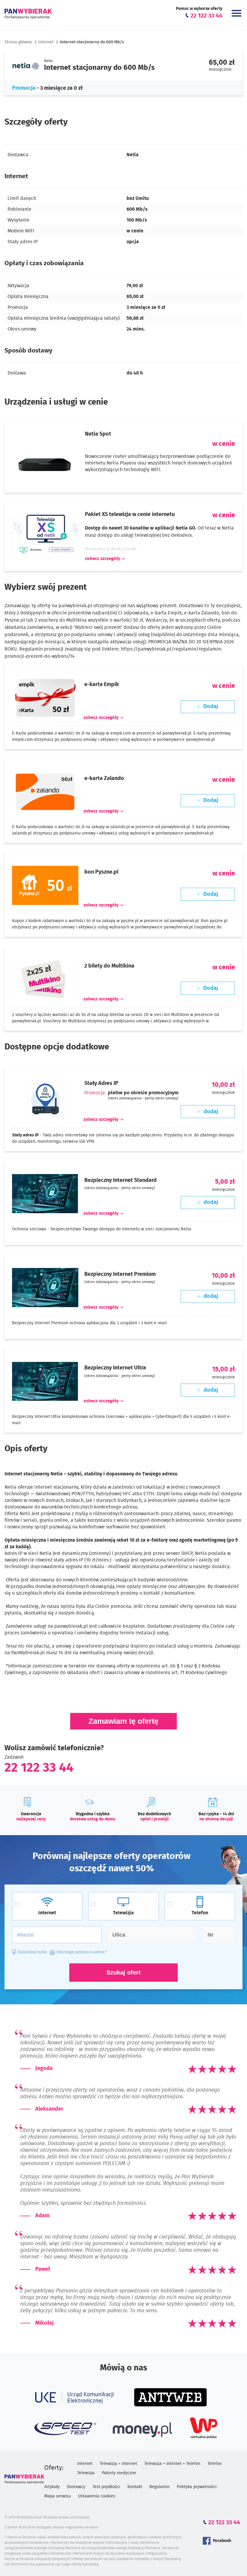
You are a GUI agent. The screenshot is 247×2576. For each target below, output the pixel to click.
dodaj (211, 1112)
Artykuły (52, 2487)
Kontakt (135, 2487)
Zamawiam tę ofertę (123, 1721)
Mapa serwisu (58, 2496)
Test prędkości (106, 2487)
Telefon (215, 2464)
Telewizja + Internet (118, 2464)
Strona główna (18, 42)
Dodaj (211, 707)
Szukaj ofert (123, 1972)
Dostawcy (76, 2487)
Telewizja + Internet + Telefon (172, 2464)
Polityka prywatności (197, 2487)
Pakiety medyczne (119, 2473)
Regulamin (159, 2487)
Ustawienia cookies (97, 2496)
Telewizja (86, 2473)
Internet (46, 42)
